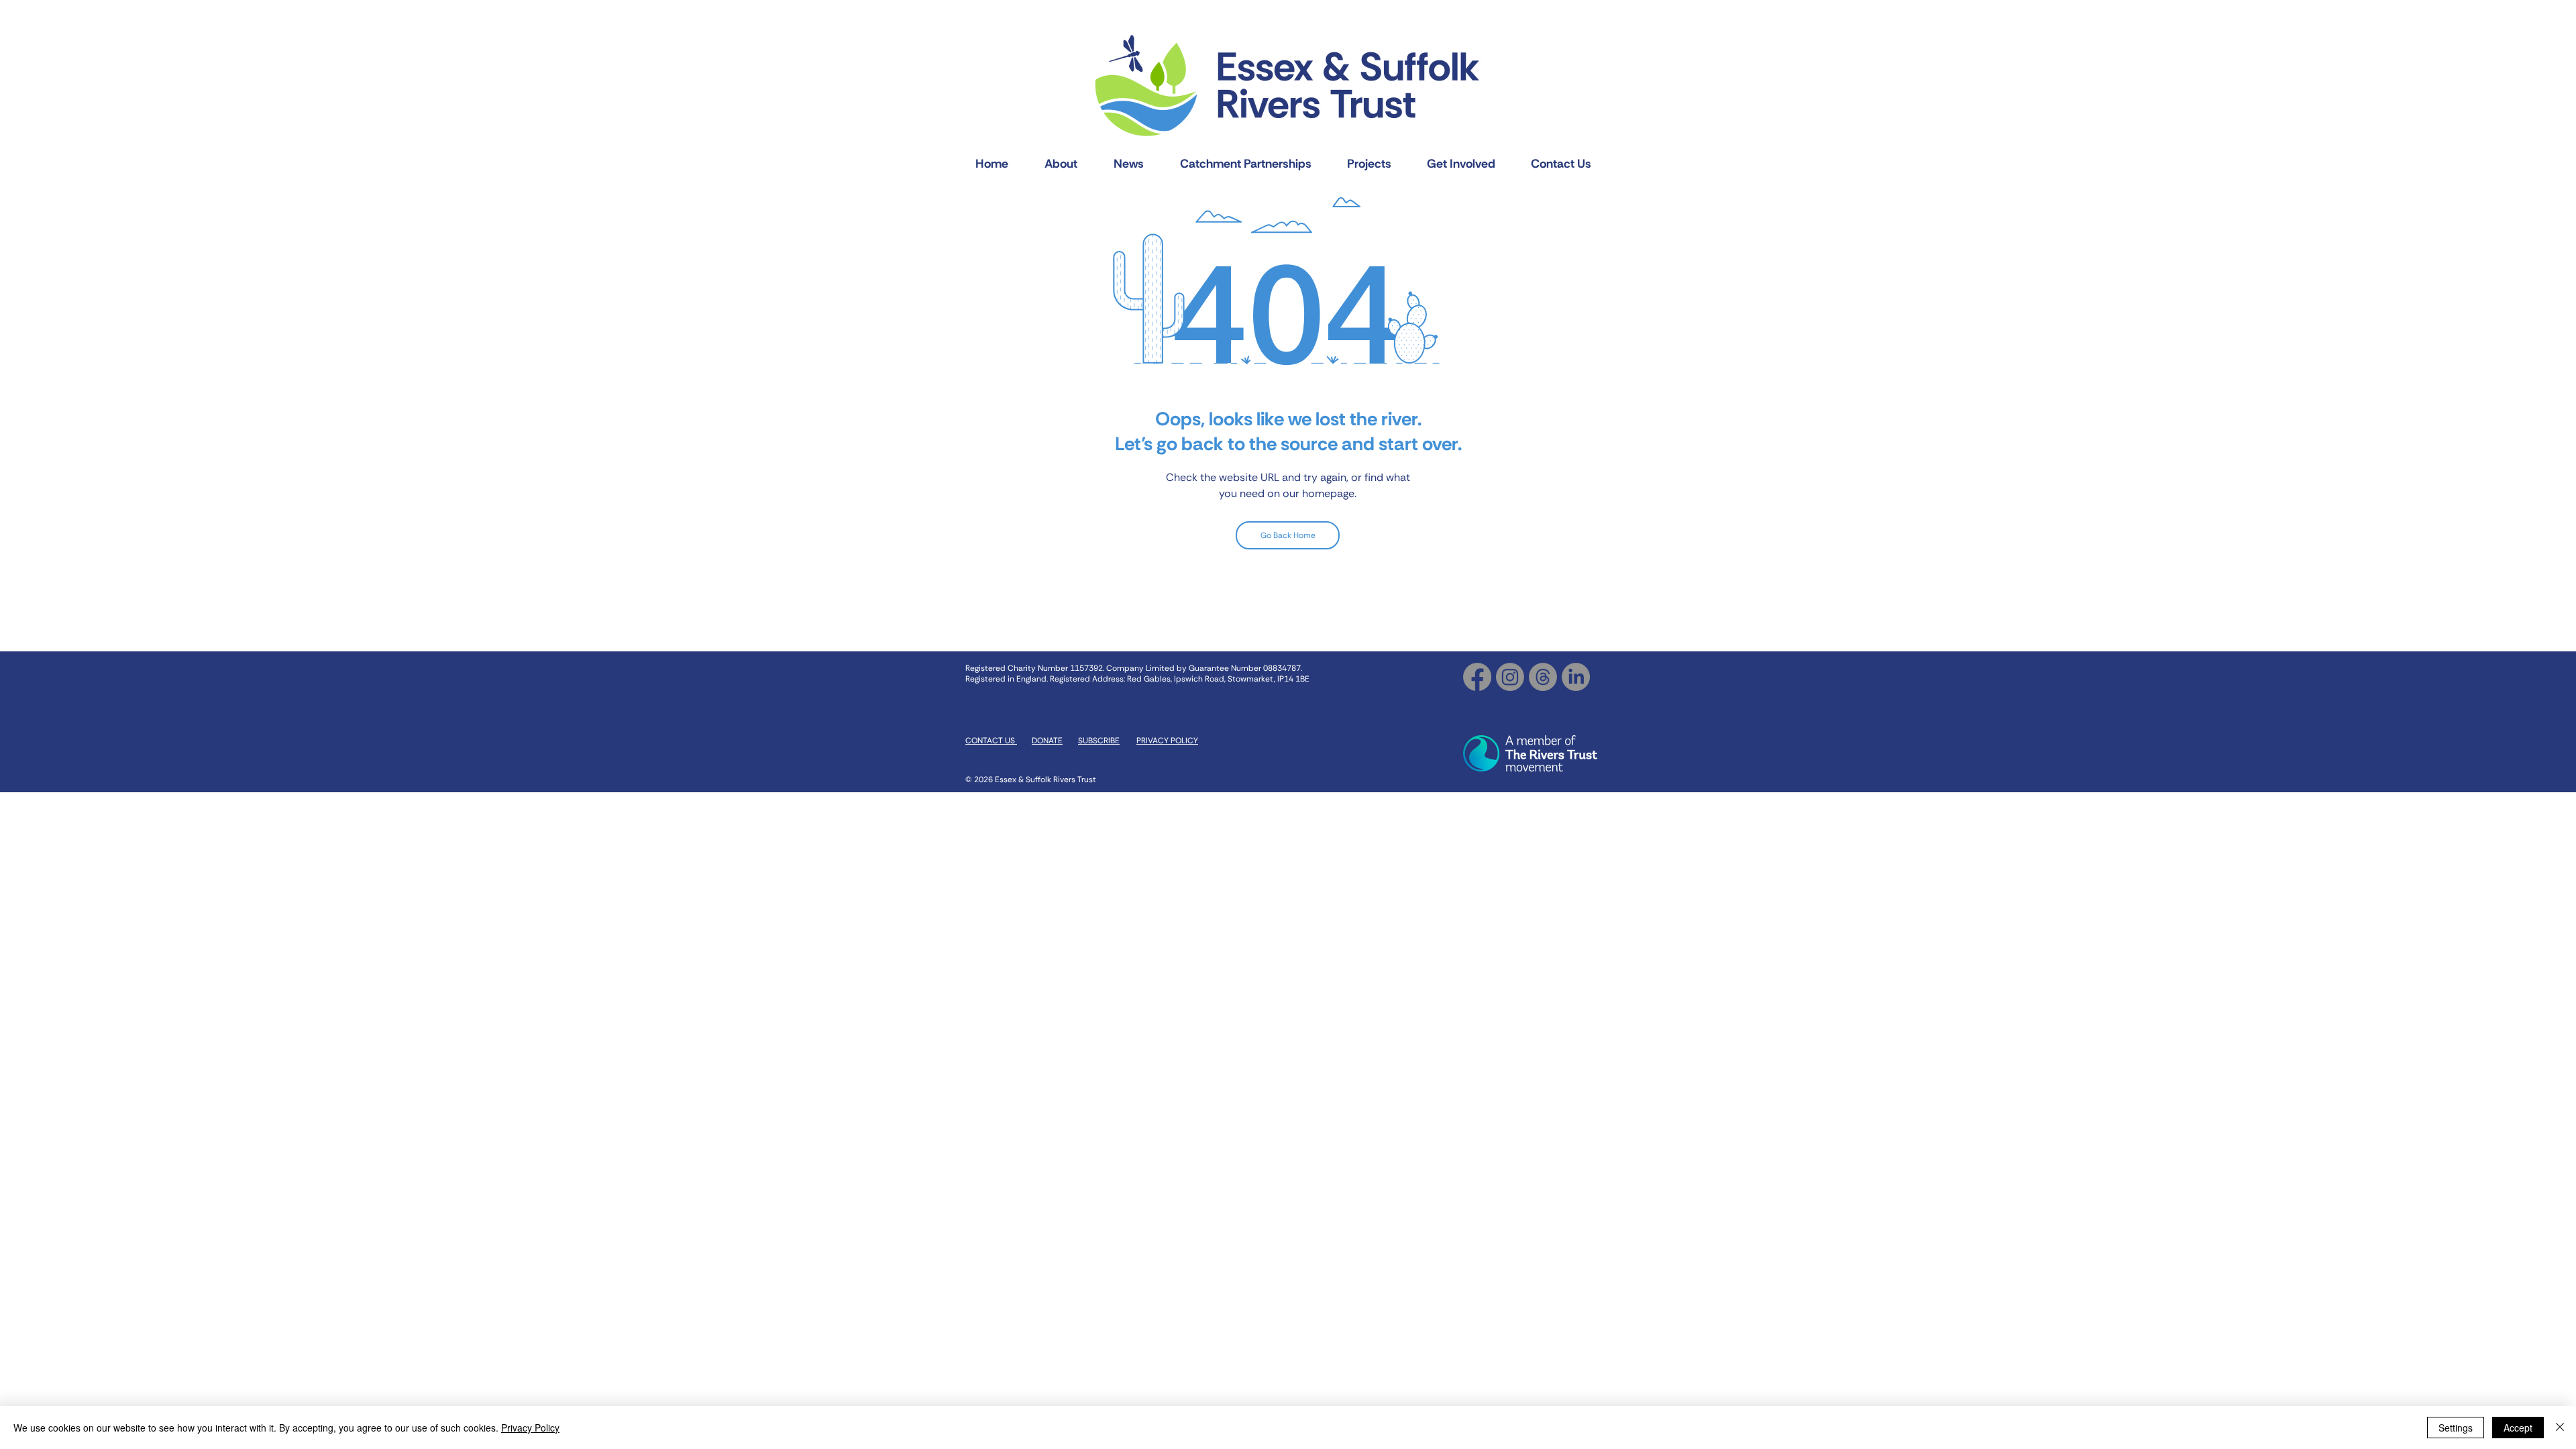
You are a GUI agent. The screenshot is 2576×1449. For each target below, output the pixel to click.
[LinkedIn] (1576, 677)
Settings (2456, 1428)
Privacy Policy (530, 1428)
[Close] (2560, 1428)
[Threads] (1543, 677)
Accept (2518, 1428)
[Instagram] (1510, 677)
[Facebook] (1477, 677)
